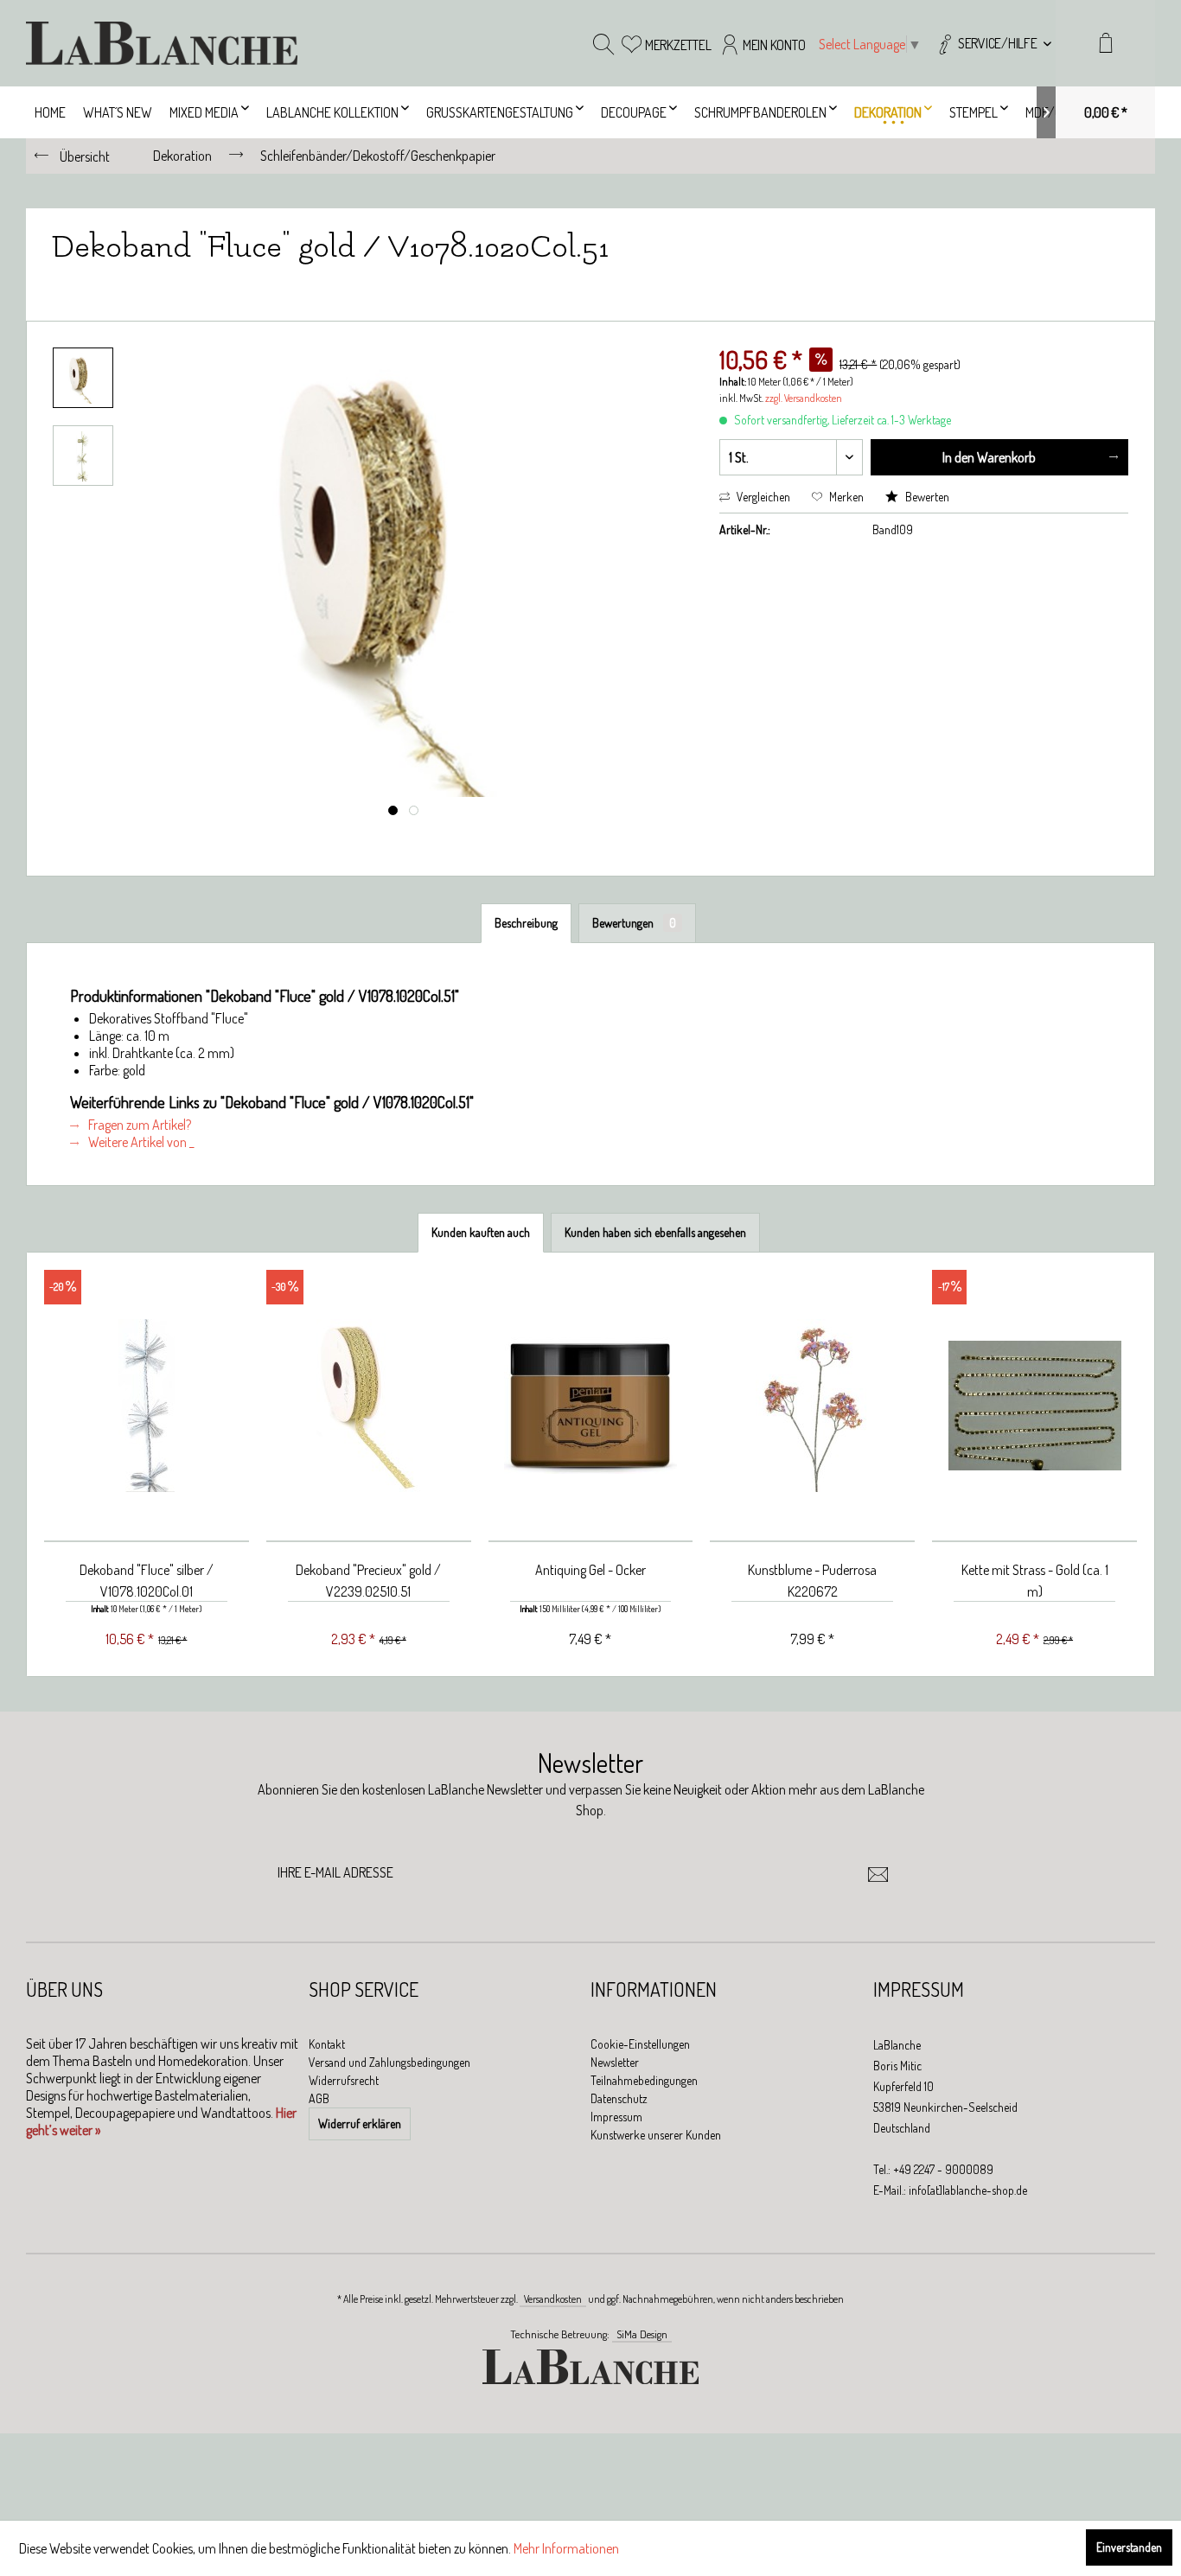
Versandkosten (553, 2299)
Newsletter (615, 2062)
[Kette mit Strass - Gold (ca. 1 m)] (1034, 1406)
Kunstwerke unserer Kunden (656, 2135)
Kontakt (327, 2044)
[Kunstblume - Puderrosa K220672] (812, 1406)
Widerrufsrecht (344, 2080)
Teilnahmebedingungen (644, 2080)
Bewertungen (634, 923)
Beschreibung (526, 923)
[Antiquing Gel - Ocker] (591, 1406)
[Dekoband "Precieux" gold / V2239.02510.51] (369, 1406)
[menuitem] (993, 43)
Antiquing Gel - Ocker (590, 1570)
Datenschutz (619, 2098)
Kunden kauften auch (481, 1232)
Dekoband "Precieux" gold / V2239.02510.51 (368, 1581)
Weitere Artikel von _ (140, 1142)
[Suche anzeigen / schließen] (603, 43)
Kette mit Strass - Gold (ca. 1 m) (1035, 1581)
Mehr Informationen (566, 2548)
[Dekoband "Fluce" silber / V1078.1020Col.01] (147, 1406)
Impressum (616, 2117)
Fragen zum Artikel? (138, 1125)
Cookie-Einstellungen (640, 2044)
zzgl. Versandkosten (804, 398)
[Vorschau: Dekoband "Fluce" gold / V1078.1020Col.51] (83, 378)
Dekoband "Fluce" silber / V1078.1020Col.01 (147, 1581)
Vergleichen (762, 497)
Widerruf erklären (360, 2123)
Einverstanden (1129, 2547)
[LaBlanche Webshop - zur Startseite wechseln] (162, 43)
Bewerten (926, 497)
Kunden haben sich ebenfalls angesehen (655, 1232)
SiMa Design (642, 2334)
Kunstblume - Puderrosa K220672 (812, 1581)
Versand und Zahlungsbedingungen (389, 2062)
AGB (319, 2098)
